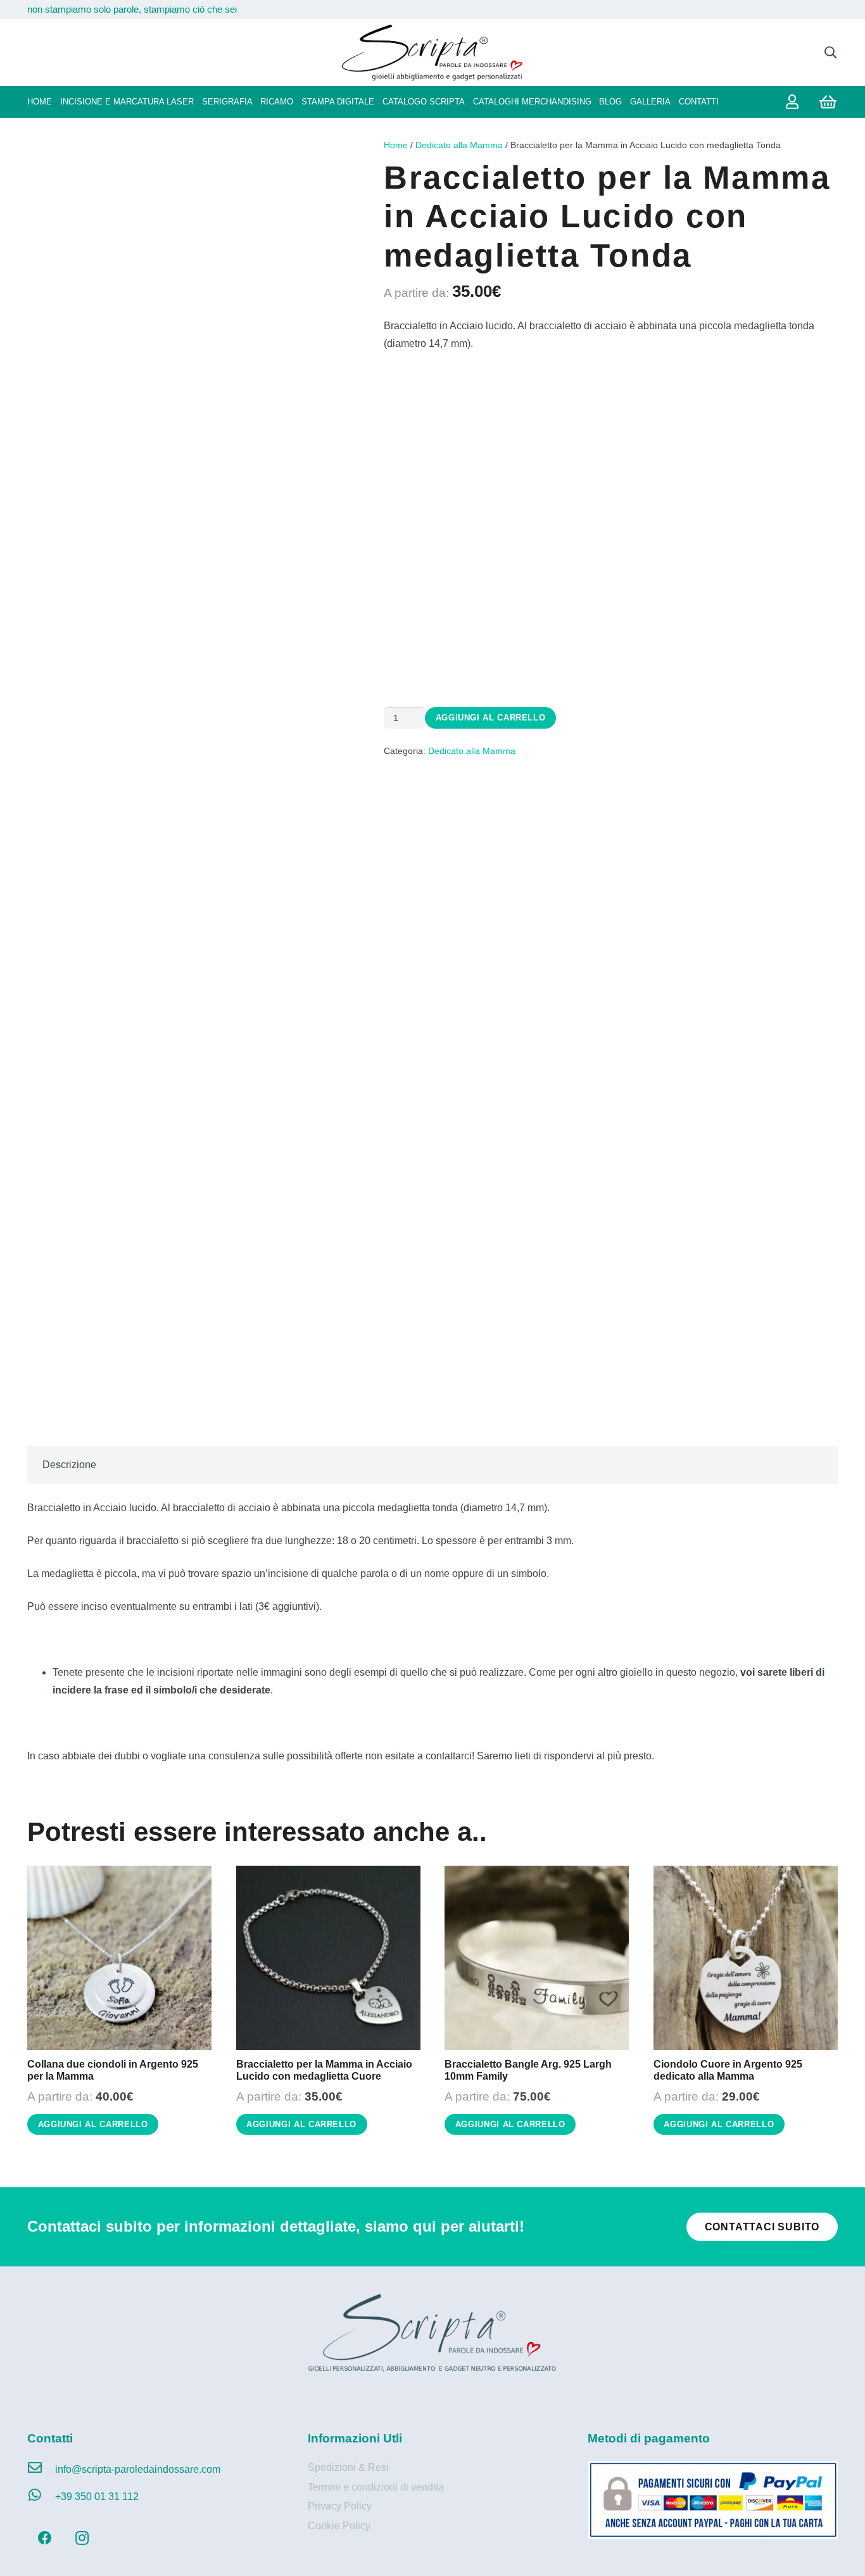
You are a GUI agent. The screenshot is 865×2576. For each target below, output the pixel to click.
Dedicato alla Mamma (459, 145)
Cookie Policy (339, 2526)
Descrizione (69, 1465)
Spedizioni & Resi (348, 2467)
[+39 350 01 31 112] (41, 2497)
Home (396, 145)
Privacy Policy (340, 2506)
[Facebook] (45, 2538)
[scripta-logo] (432, 53)
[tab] (69, 1465)
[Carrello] (828, 102)
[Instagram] (82, 2538)
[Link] (795, 102)
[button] (830, 53)
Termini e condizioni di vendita (376, 2487)
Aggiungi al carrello (491, 718)
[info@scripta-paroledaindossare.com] (41, 2470)
